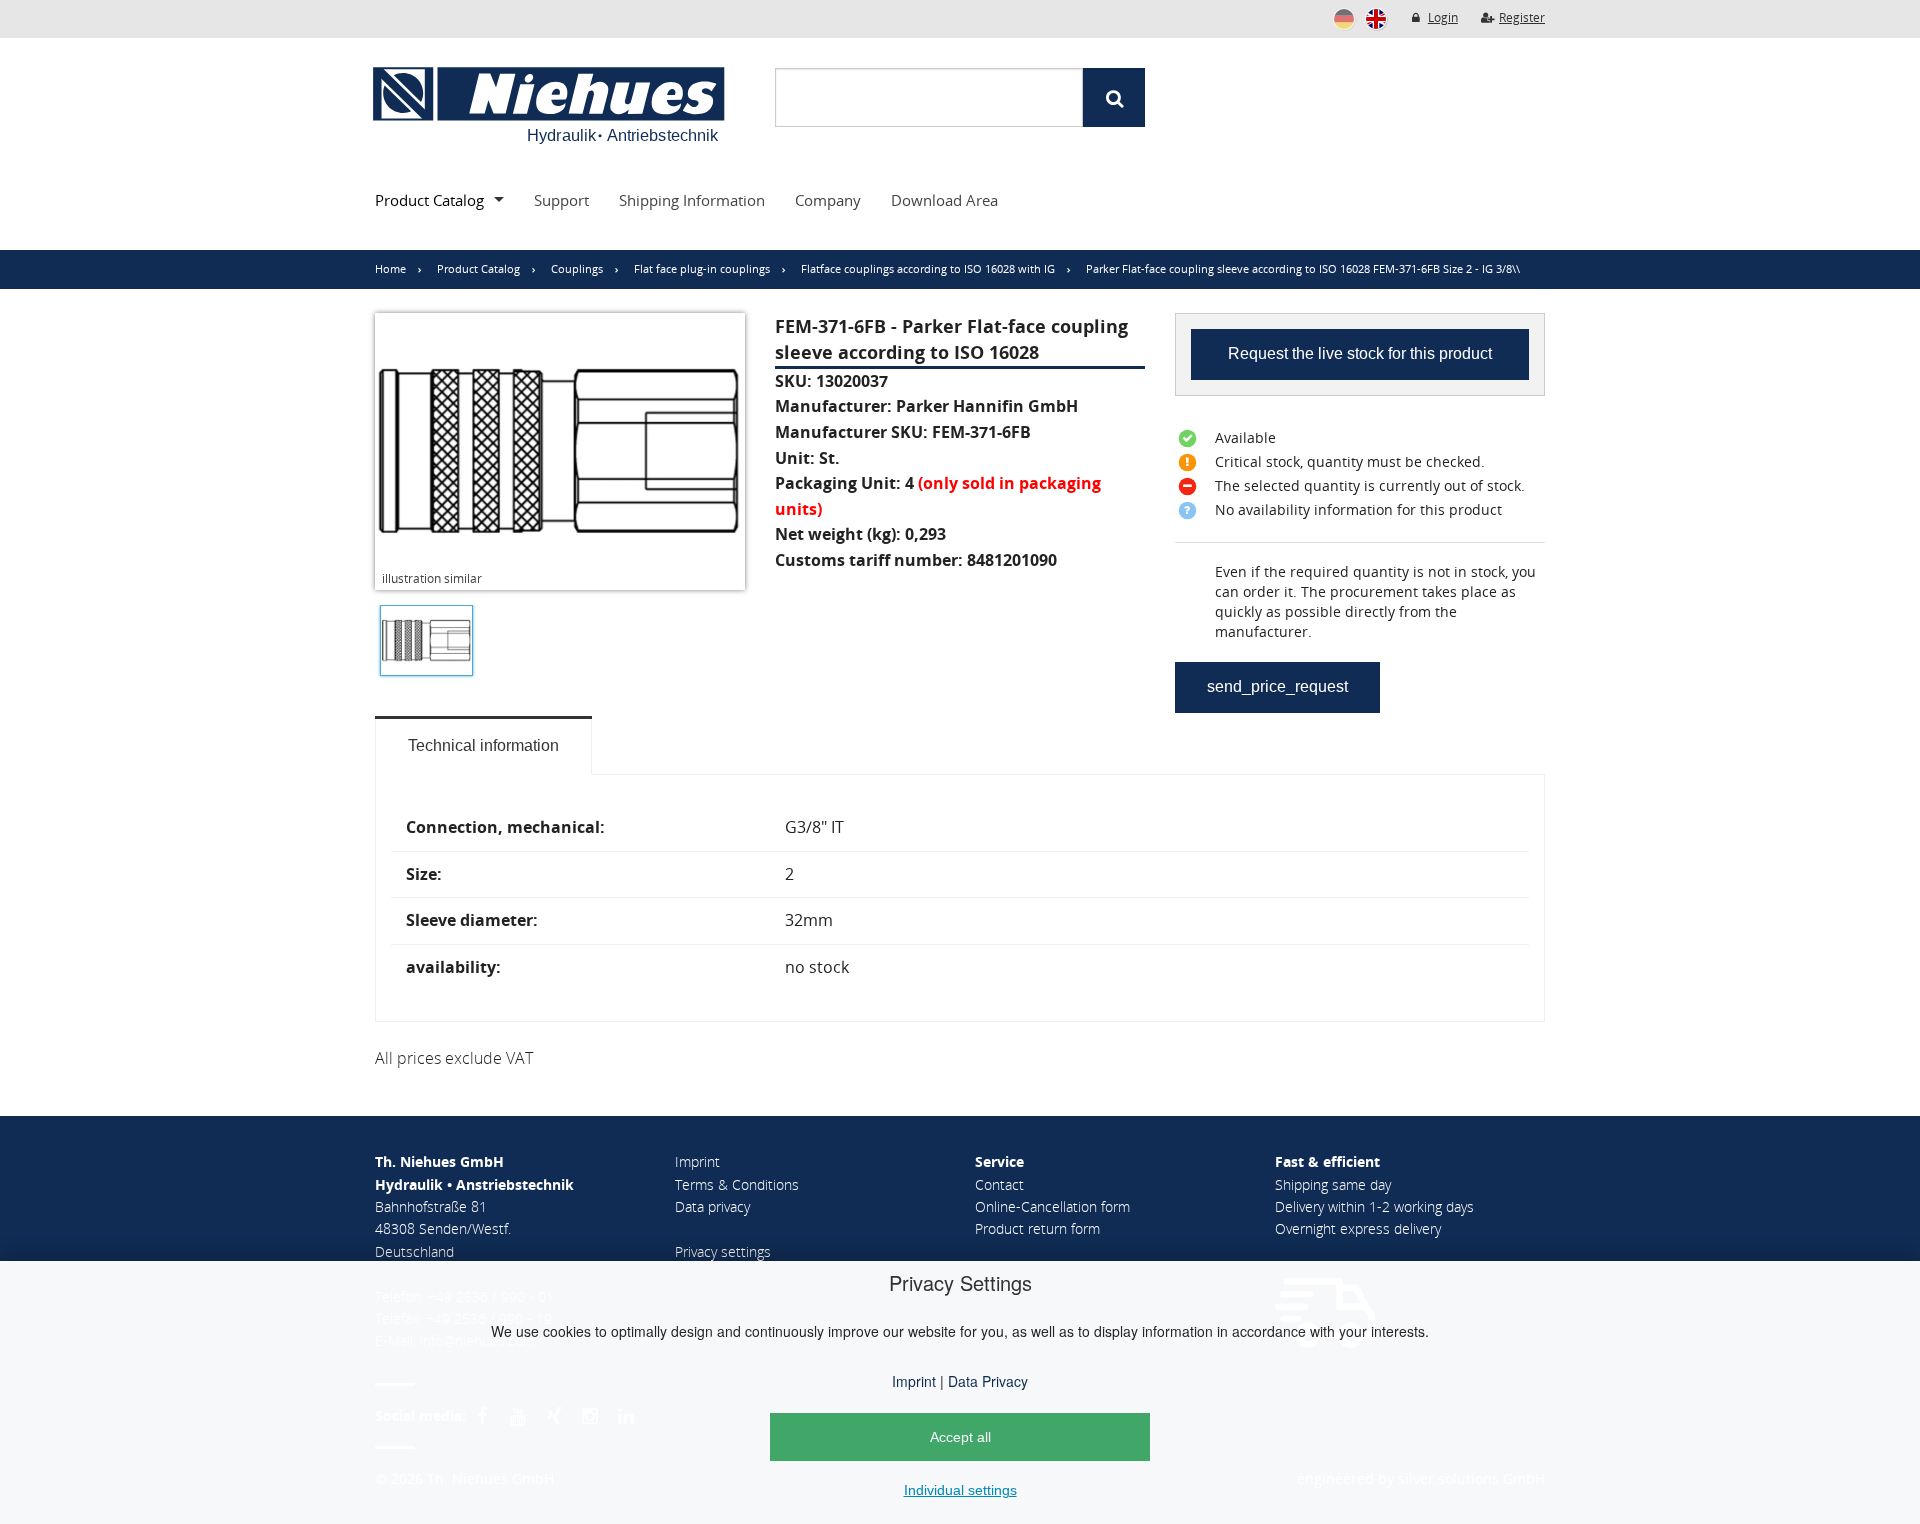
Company (828, 200)
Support (561, 200)
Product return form (1037, 1228)
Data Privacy (986, 1381)
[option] (421, 645)
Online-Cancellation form (1052, 1206)
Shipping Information (692, 200)
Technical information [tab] (483, 745)
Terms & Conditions (737, 1184)
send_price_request (1277, 686)
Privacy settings (723, 1251)
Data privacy (712, 1206)
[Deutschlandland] (1344, 19)
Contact (999, 1184)
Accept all (960, 1437)
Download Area (944, 200)
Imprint (914, 1381)
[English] (1376, 19)
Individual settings (960, 1490)
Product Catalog (429, 200)
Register (1522, 17)
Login (1443, 17)
